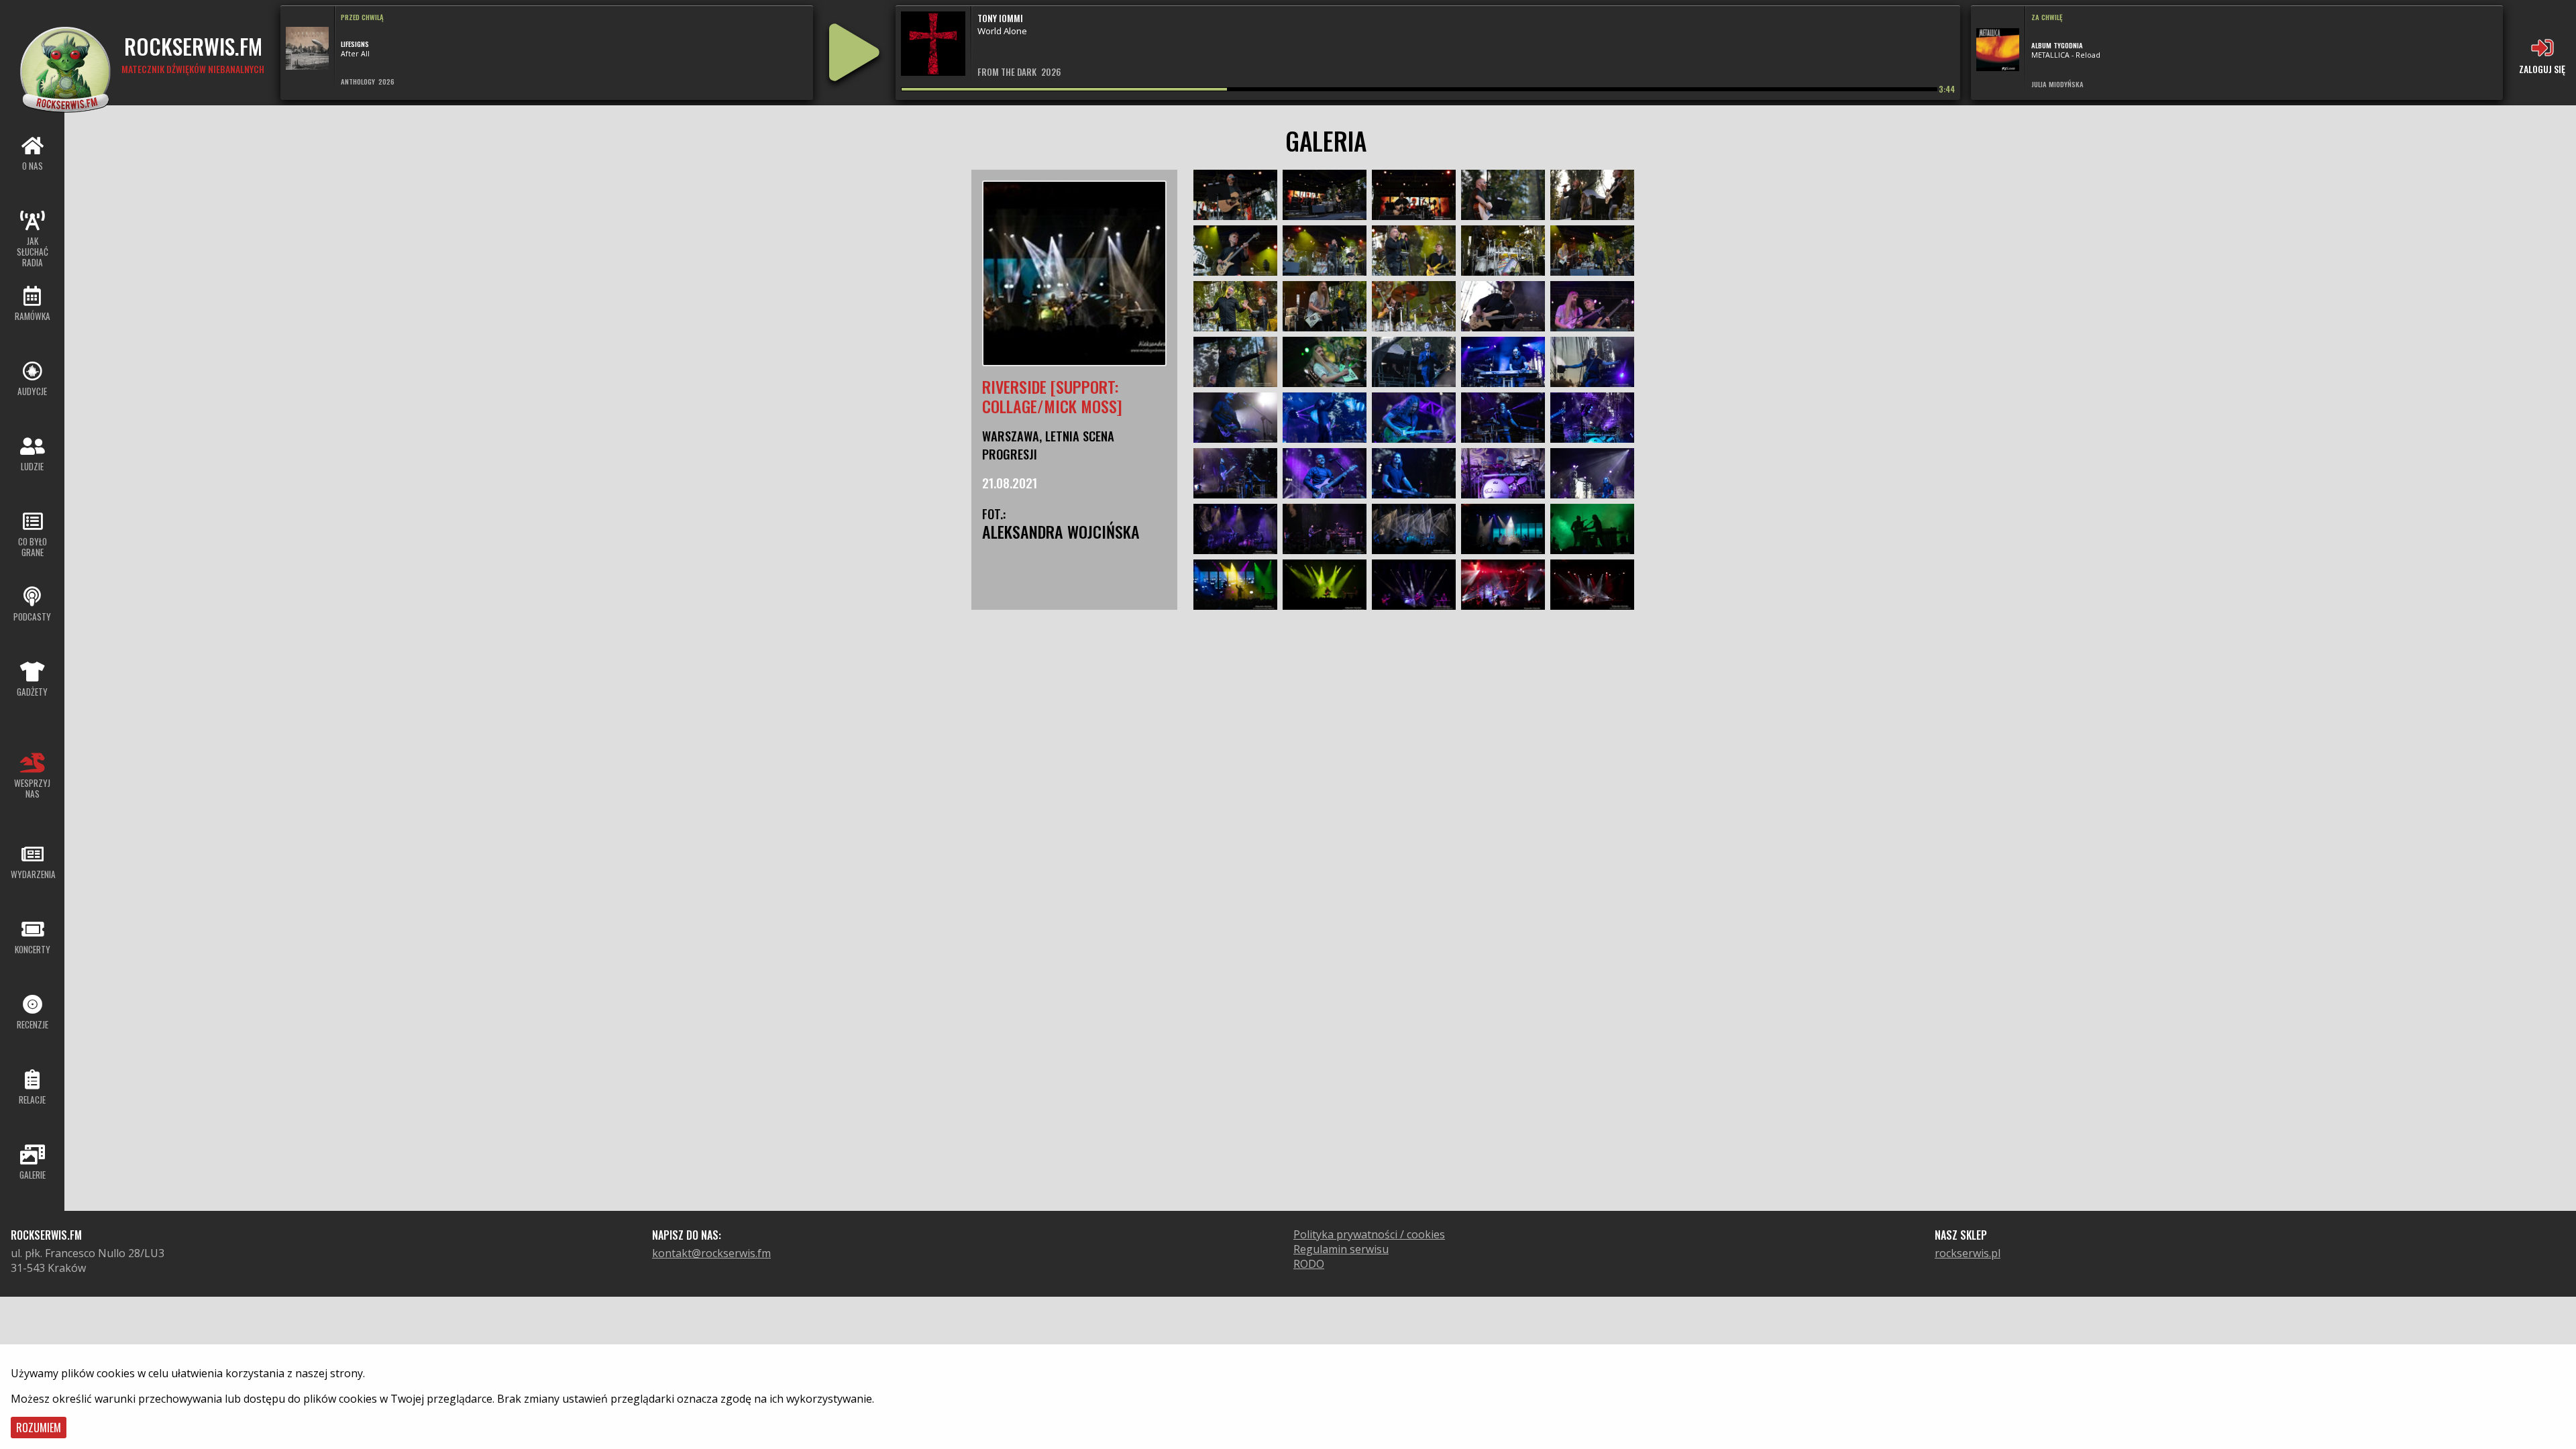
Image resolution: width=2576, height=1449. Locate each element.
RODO (1309, 1264)
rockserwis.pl (1968, 1253)
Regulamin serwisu (1341, 1249)
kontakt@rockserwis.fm (711, 1253)
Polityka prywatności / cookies (1369, 1234)
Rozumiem (39, 1428)
